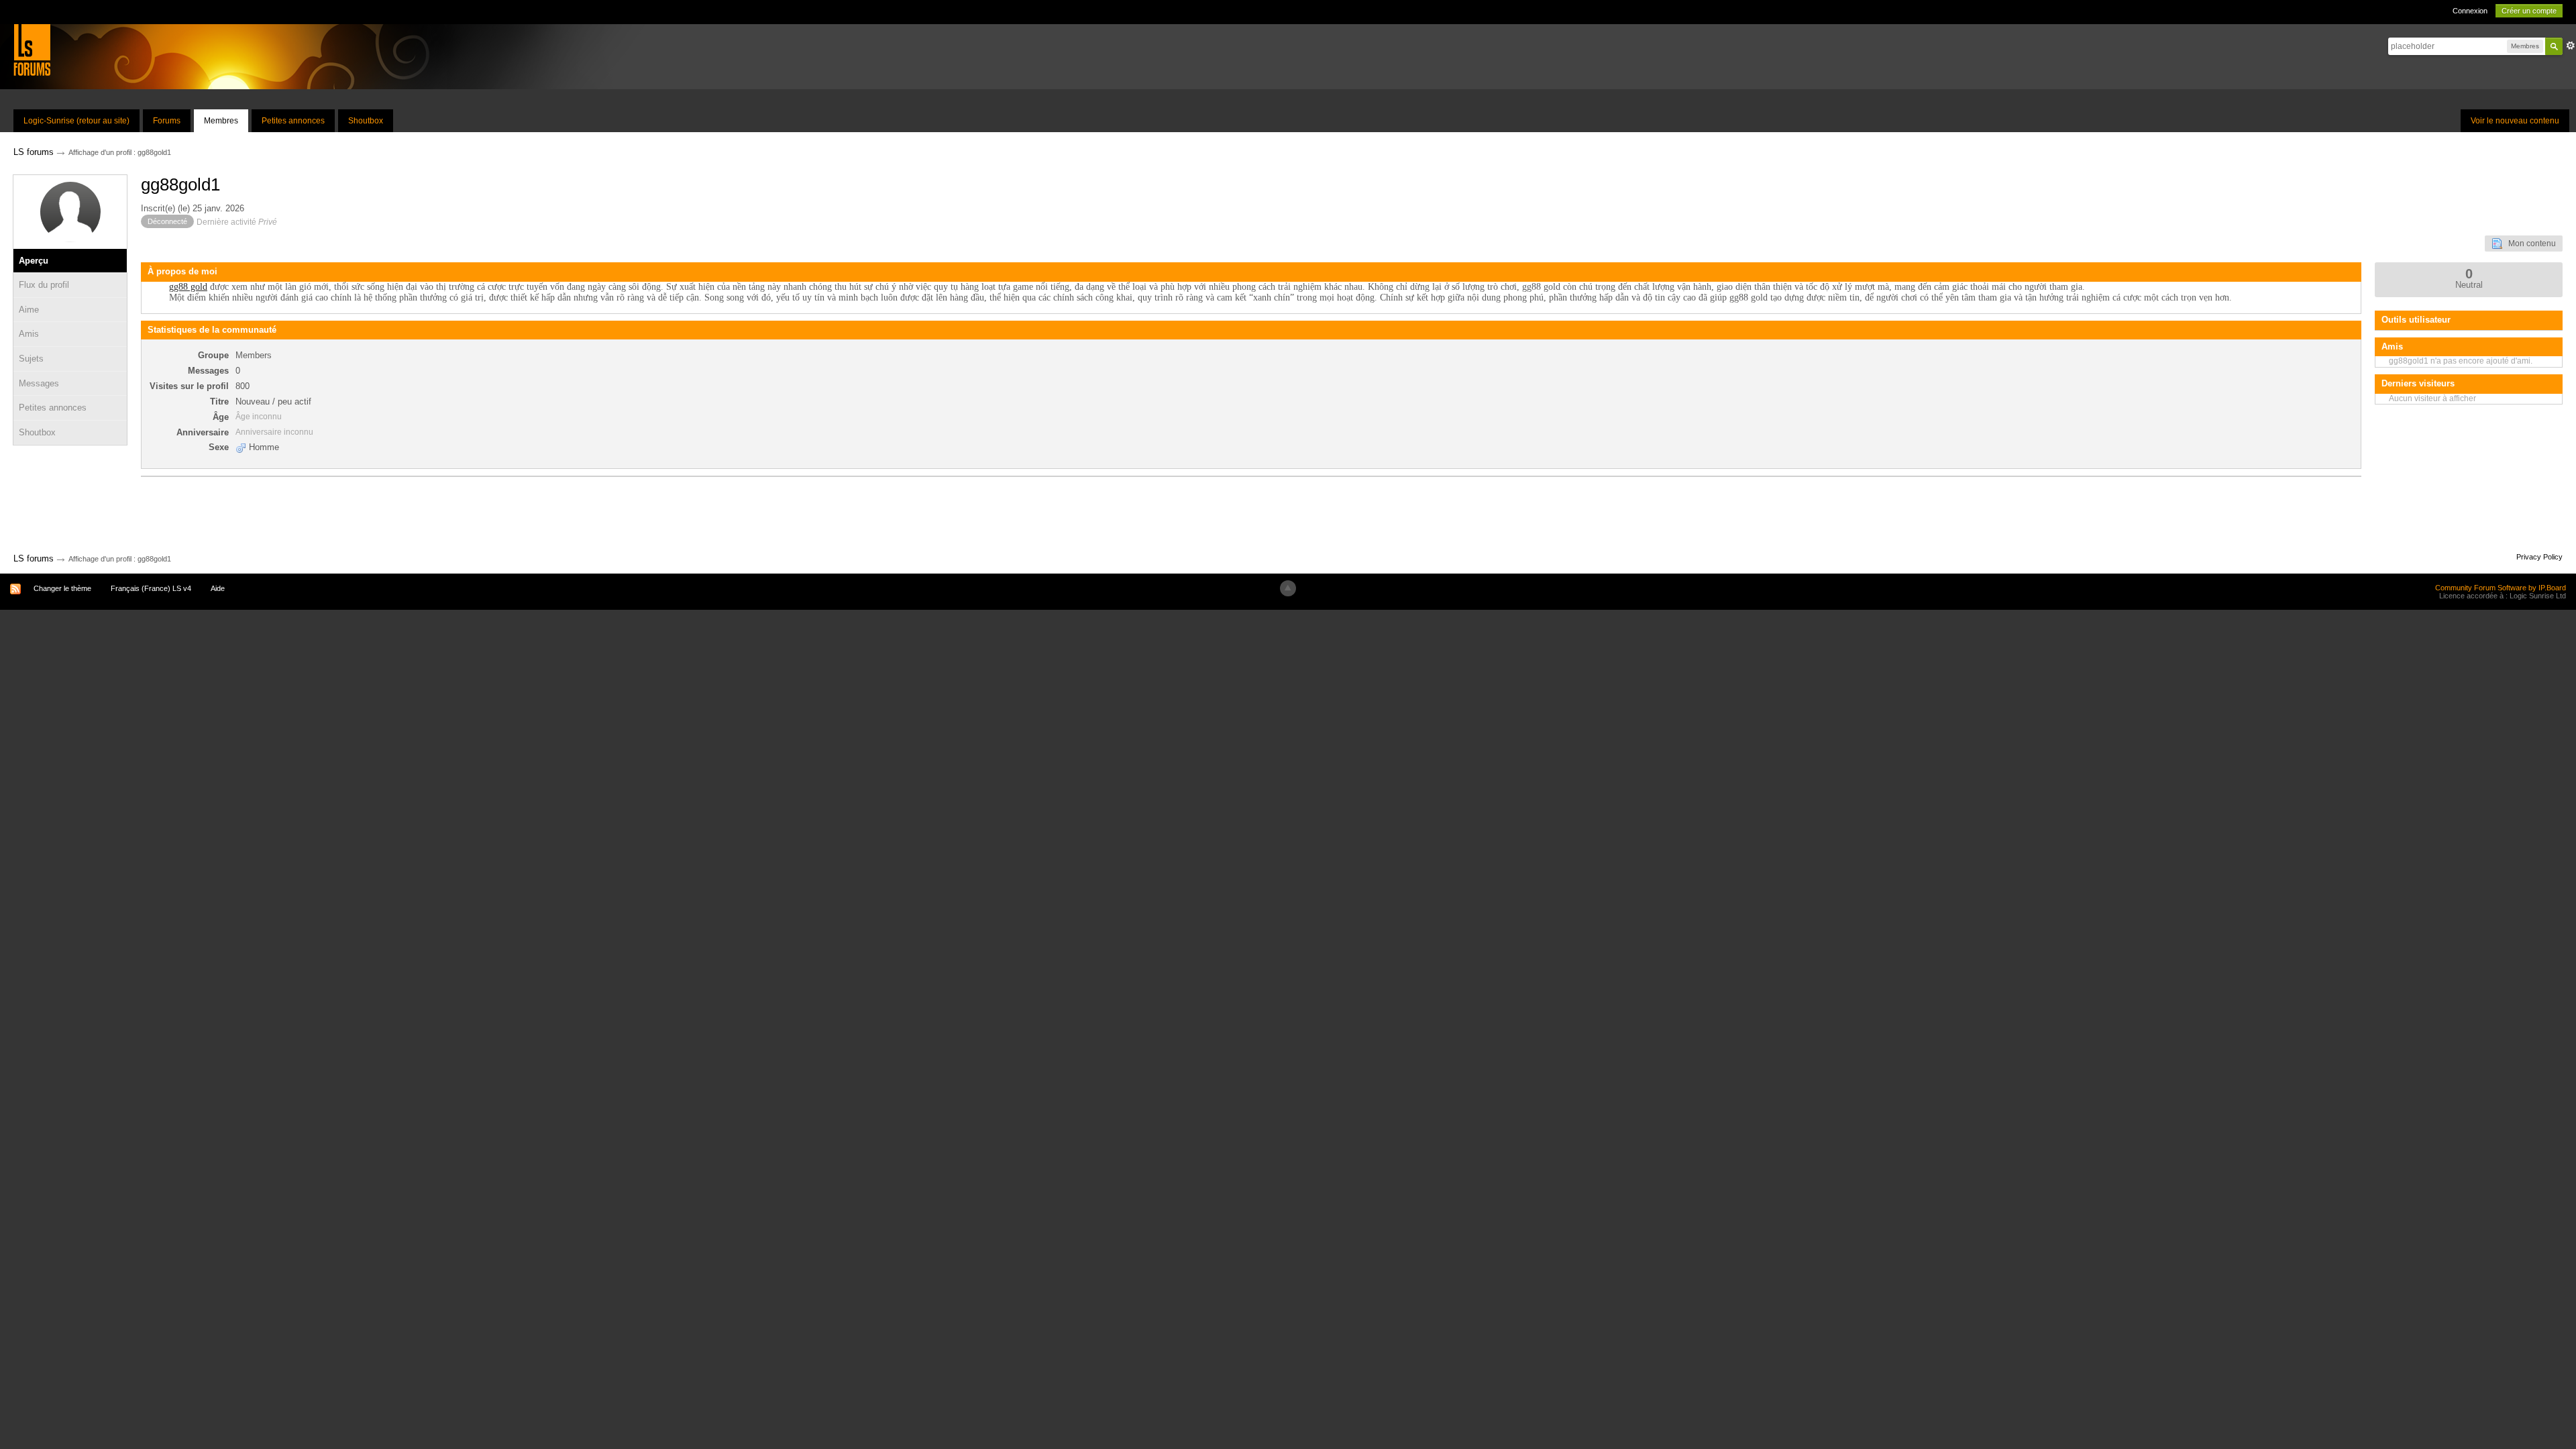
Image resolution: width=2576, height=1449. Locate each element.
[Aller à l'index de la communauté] (32, 49)
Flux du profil (44, 285)
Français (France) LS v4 (151, 588)
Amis (29, 334)
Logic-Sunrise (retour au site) (76, 121)
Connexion (2470, 11)
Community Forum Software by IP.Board (2501, 588)
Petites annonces (293, 121)
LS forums (34, 558)
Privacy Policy (2539, 557)
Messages (39, 383)
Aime (29, 310)
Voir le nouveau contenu (2515, 121)
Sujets (31, 359)
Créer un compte (2529, 11)
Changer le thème (62, 588)
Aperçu (34, 261)
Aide (218, 588)
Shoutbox (366, 121)
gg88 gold (188, 287)
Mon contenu (2529, 244)
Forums (167, 121)
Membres (221, 121)
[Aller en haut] (1288, 588)
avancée (2571, 46)
